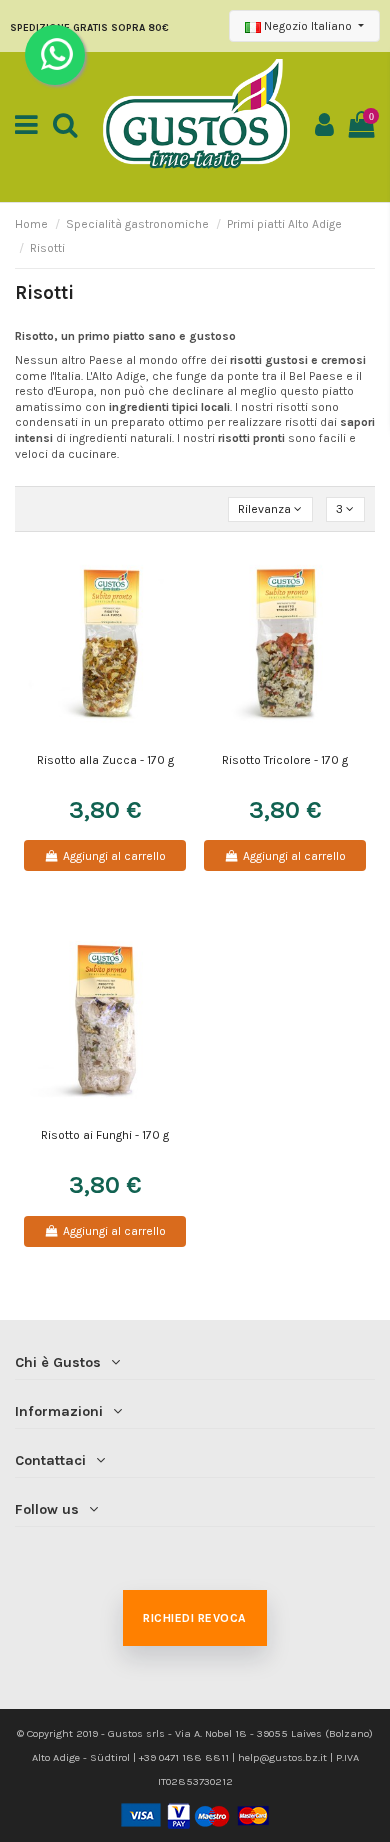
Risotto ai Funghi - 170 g (105, 1135)
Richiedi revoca (194, 1618)
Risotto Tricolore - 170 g (285, 760)
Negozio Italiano (308, 26)
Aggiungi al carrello (114, 856)
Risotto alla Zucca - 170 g (105, 760)
